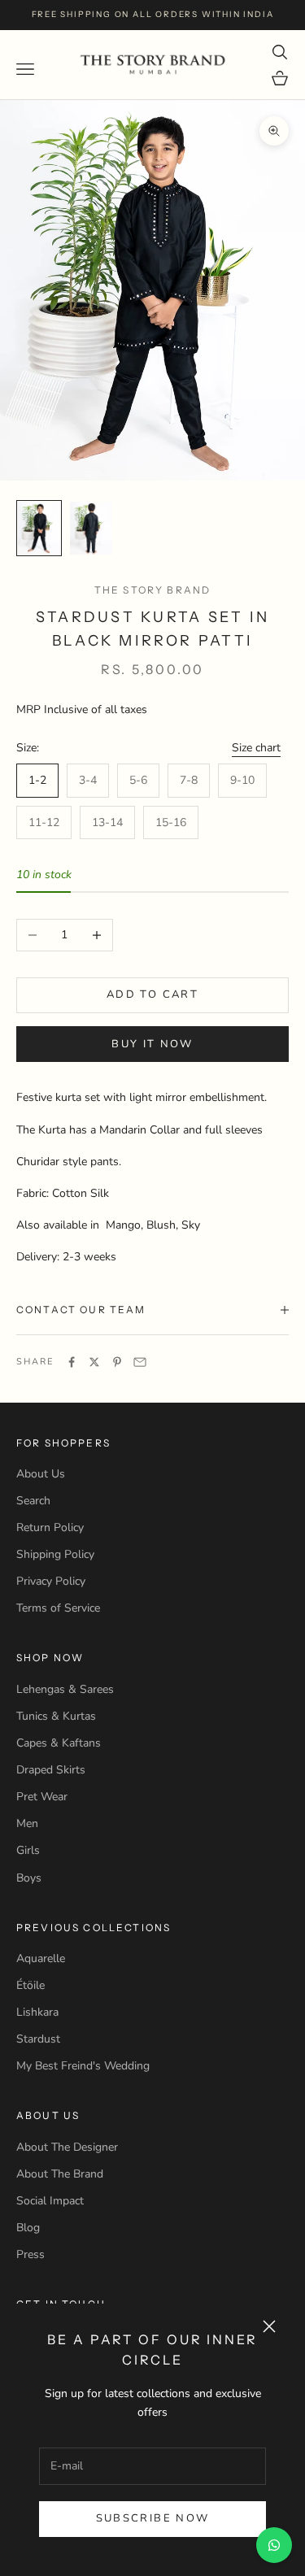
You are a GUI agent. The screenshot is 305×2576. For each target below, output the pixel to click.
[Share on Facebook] (72, 1362)
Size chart (256, 748)
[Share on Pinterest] (117, 1362)
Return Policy (50, 1527)
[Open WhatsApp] (274, 2545)
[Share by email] (140, 1362)
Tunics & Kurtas (56, 1716)
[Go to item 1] (39, 528)
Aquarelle (41, 1958)
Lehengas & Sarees (65, 1689)
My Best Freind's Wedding (83, 2066)
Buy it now (152, 1044)
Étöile (30, 1985)
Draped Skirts (51, 1770)
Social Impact (50, 2201)
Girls (28, 1850)
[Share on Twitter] (94, 1362)
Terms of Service (58, 1608)
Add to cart (152, 994)
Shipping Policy (55, 1554)
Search (33, 1501)
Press (30, 2254)
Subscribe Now (152, 2518)
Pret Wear (42, 1797)
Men (27, 1823)
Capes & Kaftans (59, 1743)
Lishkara (37, 2012)
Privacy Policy (51, 1581)
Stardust (38, 2039)
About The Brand (60, 2174)
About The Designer (67, 2147)
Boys (29, 1878)
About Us (41, 1474)
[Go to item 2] (91, 528)
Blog (28, 2228)
